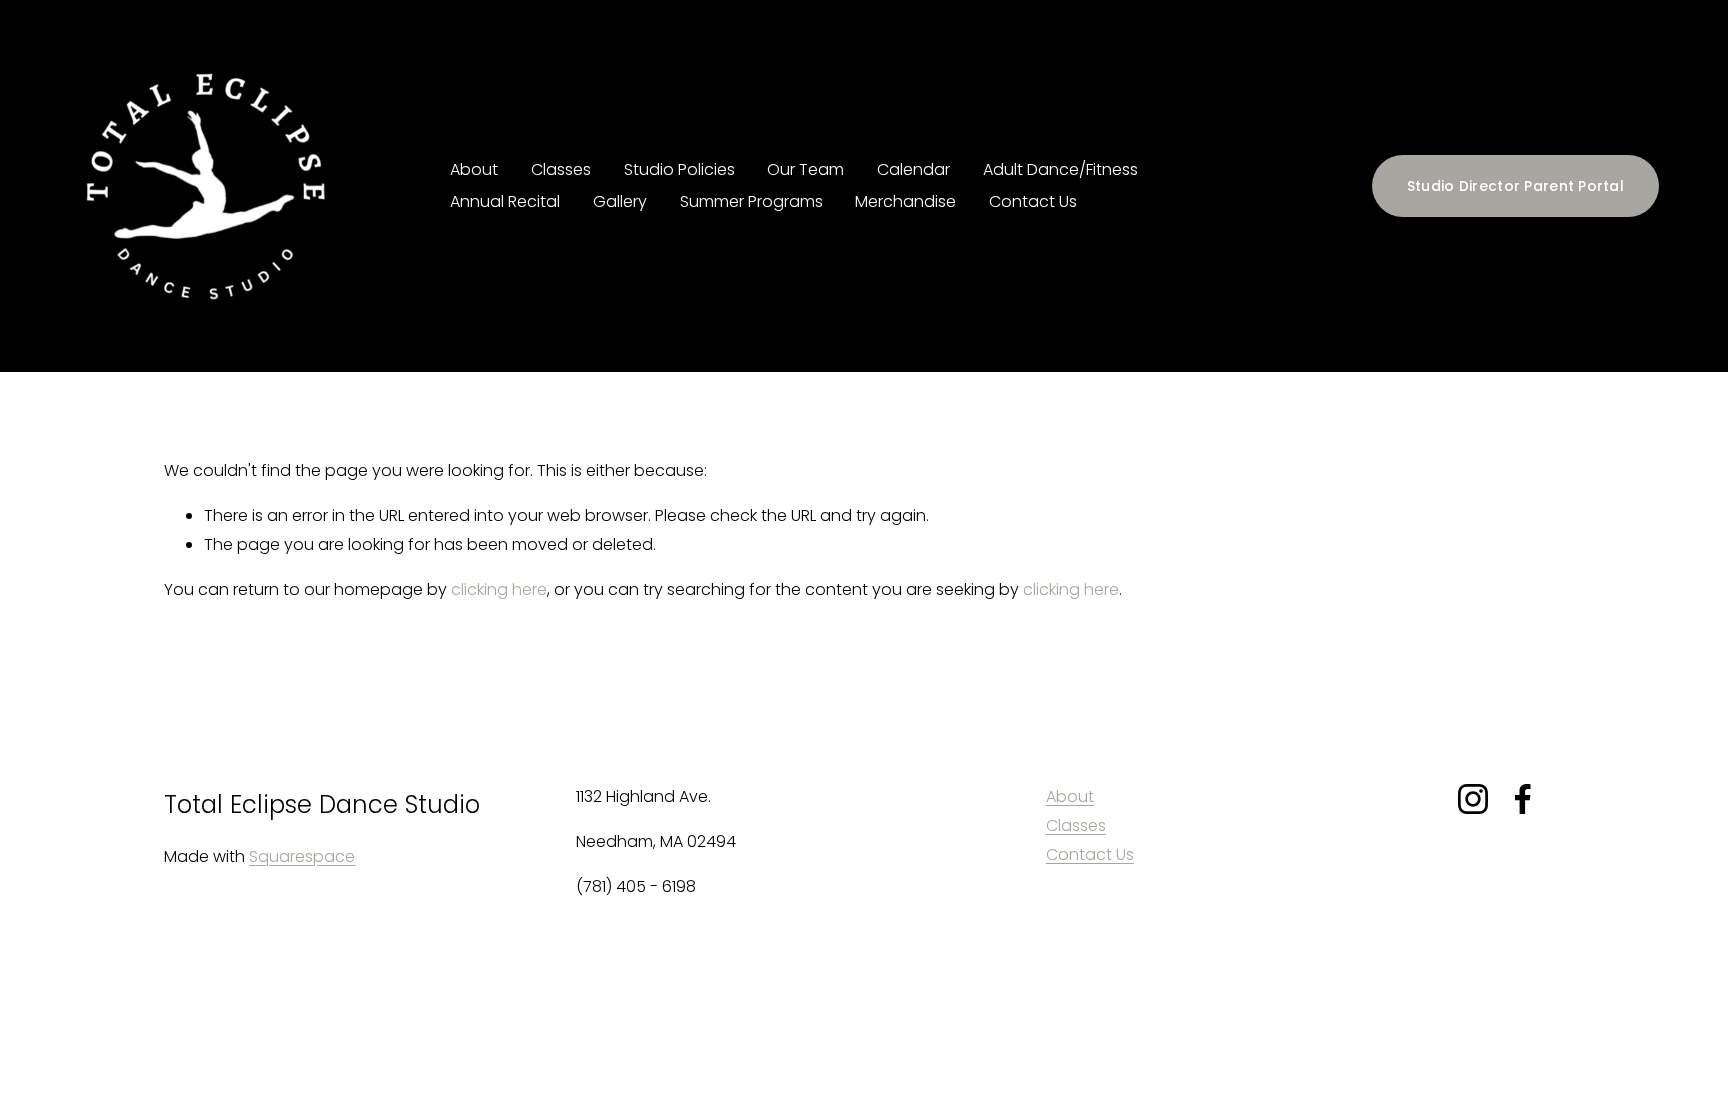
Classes (1076, 825)
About (474, 169)
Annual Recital (505, 201)
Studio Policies (679, 169)
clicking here (499, 589)
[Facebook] (1523, 799)
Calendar (913, 169)
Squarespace (302, 856)
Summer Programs (751, 201)
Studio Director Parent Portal (1515, 186)
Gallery (620, 201)
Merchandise (905, 201)
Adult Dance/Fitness (1060, 169)
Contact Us (1033, 201)
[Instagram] (1473, 799)
